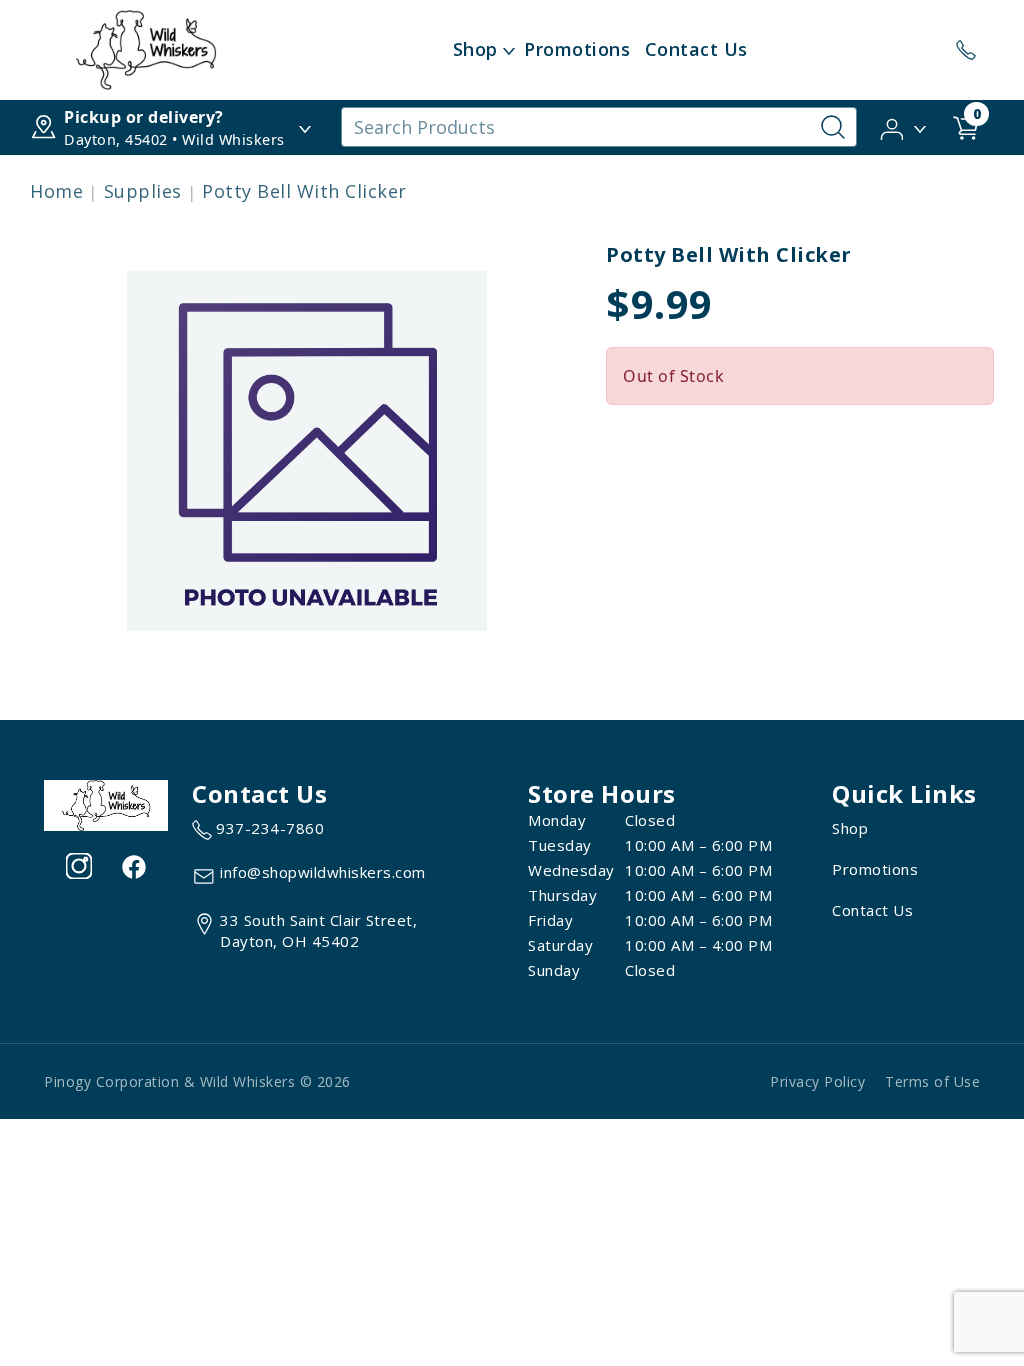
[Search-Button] (833, 127)
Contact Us (696, 49)
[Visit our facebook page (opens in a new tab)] (133, 866)
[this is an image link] (106, 804)
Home (56, 191)
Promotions (577, 49)
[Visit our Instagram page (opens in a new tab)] (79, 866)
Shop (475, 49)
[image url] (146, 48)
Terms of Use (932, 1081)
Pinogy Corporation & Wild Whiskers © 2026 (197, 1081)
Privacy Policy (817, 1081)
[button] (904, 126)
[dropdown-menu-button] (509, 50)
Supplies (143, 191)
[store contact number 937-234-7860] (966, 50)
